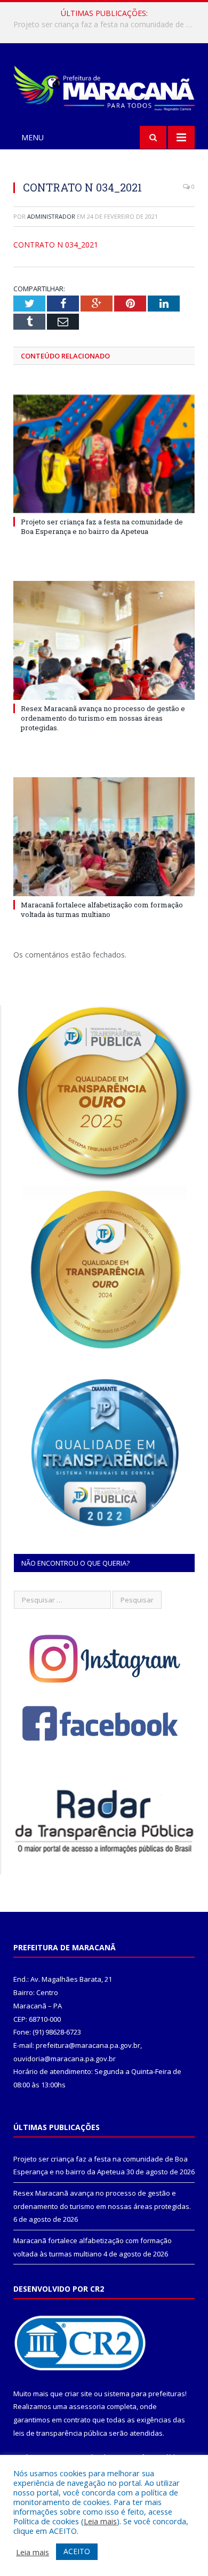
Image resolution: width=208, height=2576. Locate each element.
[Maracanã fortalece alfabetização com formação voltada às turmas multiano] (104, 836)
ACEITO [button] (77, 2551)
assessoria (87, 2406)
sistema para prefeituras (145, 2394)
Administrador (51, 216)
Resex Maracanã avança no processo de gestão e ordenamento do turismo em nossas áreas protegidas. (107, 25)
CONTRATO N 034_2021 (56, 245)
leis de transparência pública (60, 2433)
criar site (78, 2394)
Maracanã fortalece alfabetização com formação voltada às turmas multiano (102, 910)
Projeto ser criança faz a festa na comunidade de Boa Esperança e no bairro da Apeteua (102, 527)
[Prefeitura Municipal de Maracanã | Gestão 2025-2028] (104, 86)
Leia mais (100, 2521)
